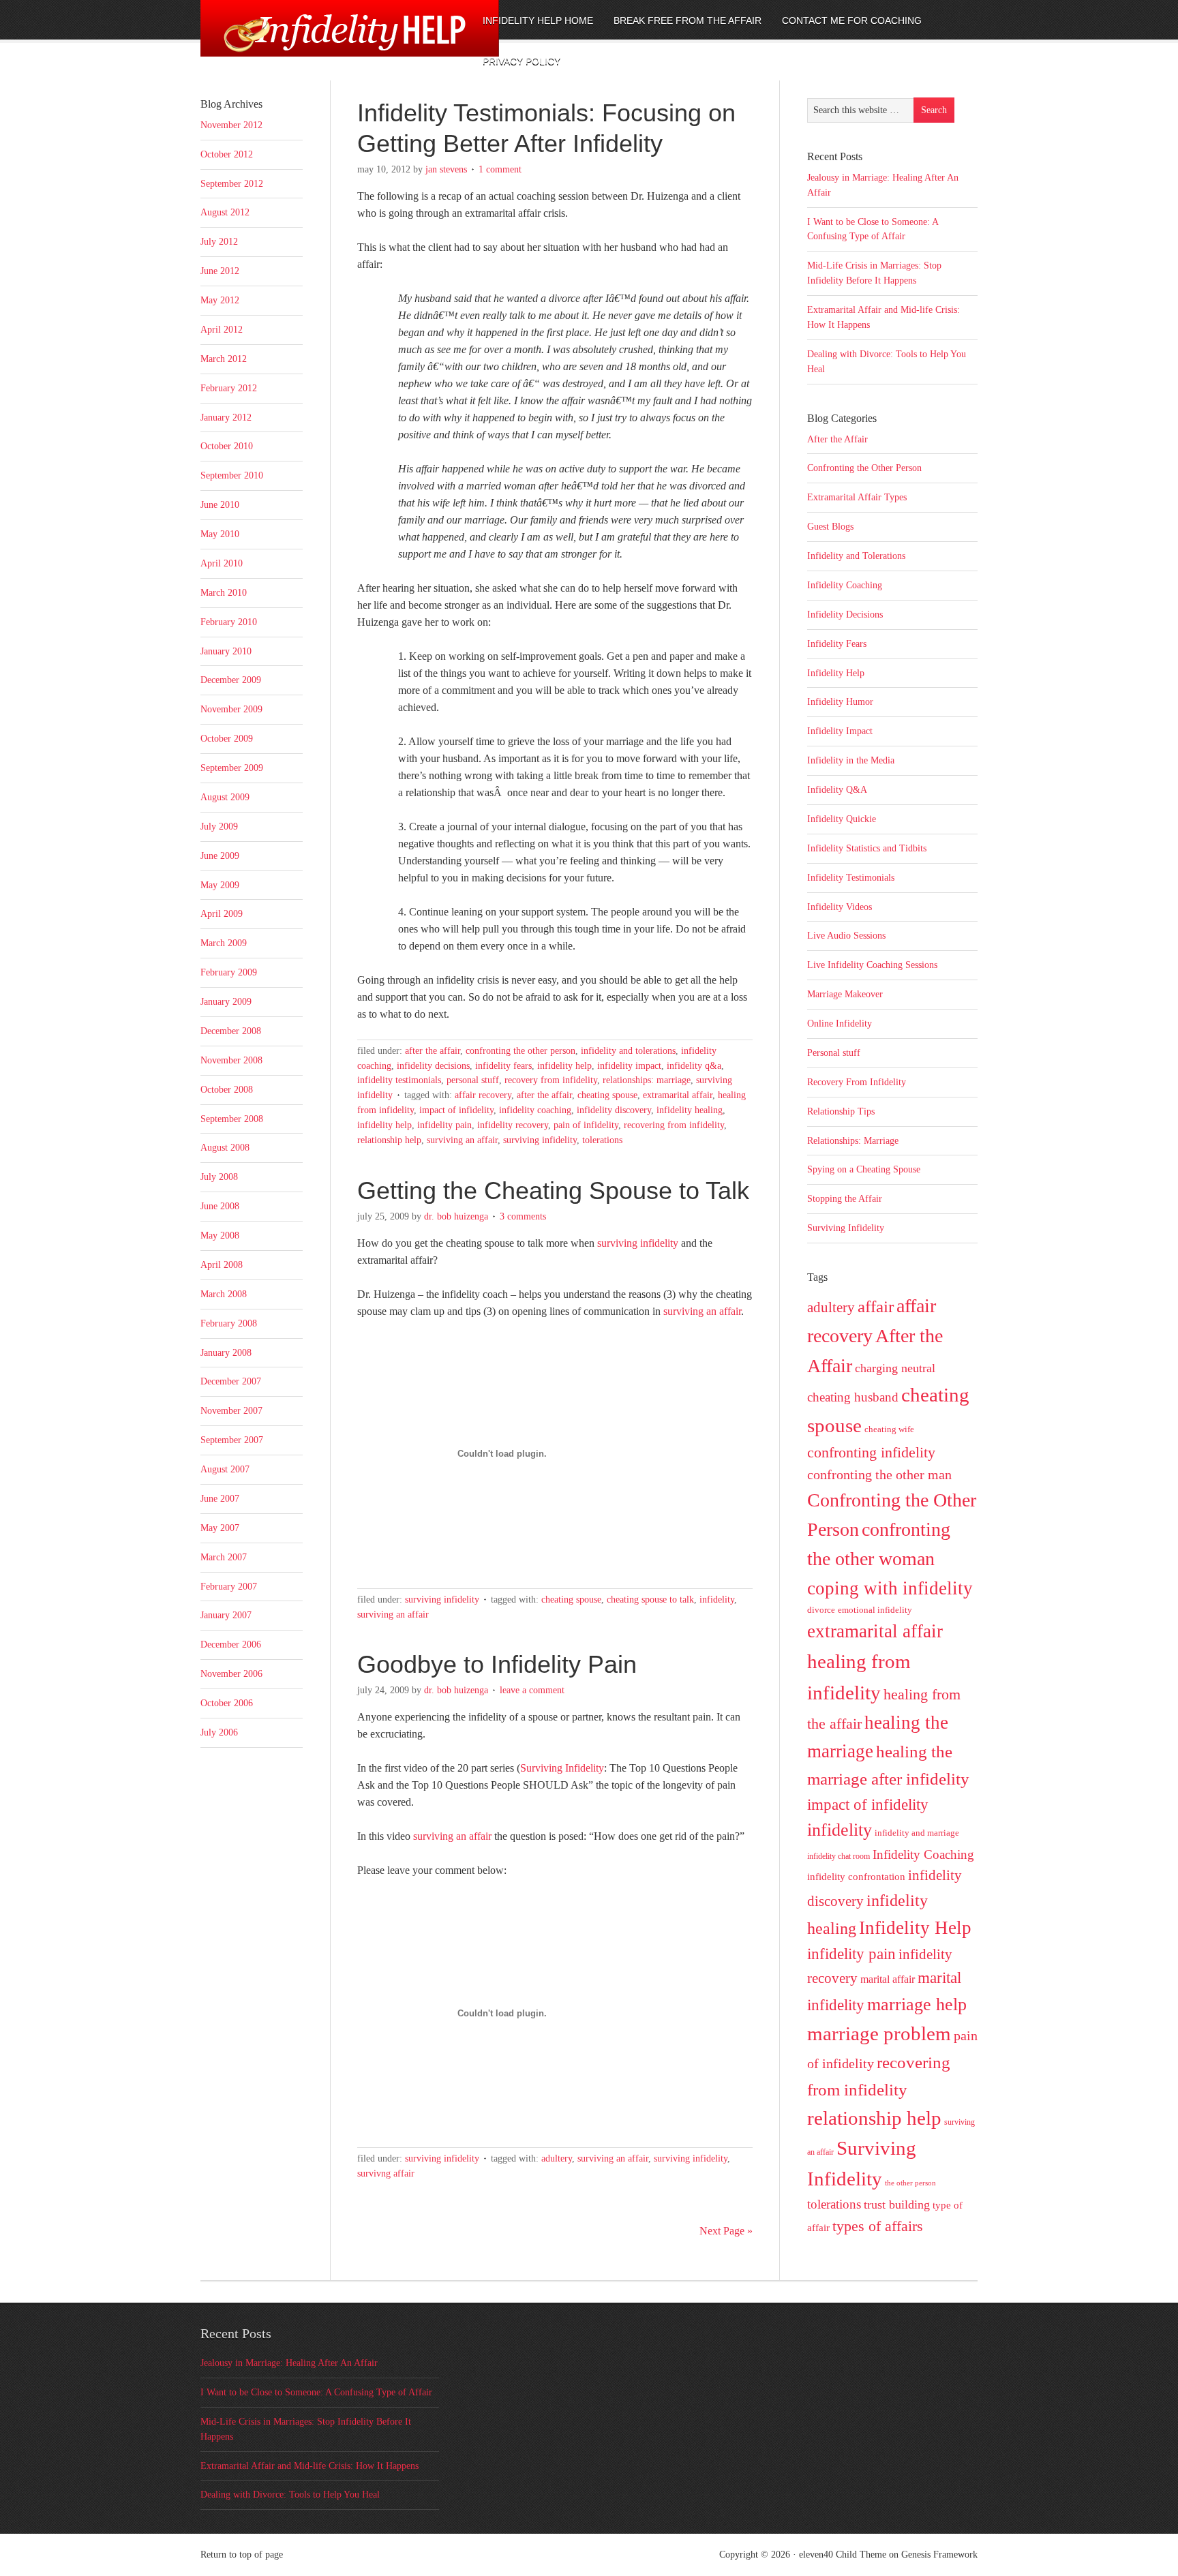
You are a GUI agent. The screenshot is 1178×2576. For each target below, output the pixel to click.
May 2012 (220, 300)
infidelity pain (444, 1125)
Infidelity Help (564, 1066)
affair (876, 1306)
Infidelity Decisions (433, 1066)
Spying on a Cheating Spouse (864, 1169)
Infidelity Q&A (694, 1066)
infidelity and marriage (917, 1833)
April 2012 (222, 330)
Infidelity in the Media (851, 760)
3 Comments (523, 1216)
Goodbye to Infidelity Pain (497, 1664)
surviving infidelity (638, 1243)
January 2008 (226, 1353)
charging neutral (895, 1368)
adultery (557, 2158)
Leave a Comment (532, 1690)
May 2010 (220, 534)
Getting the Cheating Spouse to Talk (553, 1191)
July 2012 (219, 242)
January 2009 (226, 1002)
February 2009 (229, 972)
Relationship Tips (841, 1111)
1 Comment (500, 169)
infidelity (717, 1600)
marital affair (888, 1979)
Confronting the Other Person (520, 1051)
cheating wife (889, 1429)
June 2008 (220, 1206)
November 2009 (231, 709)
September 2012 (232, 184)
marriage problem (879, 2033)
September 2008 (232, 1119)
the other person (910, 2183)
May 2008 (220, 1236)
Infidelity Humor (840, 702)
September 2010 (232, 475)
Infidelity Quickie (842, 819)
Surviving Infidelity (540, 1140)
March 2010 (224, 593)
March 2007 (224, 1557)
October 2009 (227, 739)
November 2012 (231, 125)
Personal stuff (473, 1080)
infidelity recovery (513, 1125)
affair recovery (483, 1095)
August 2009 (225, 797)
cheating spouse (607, 1095)
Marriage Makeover (845, 994)
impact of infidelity (456, 1110)
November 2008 (231, 1060)
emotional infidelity (875, 1610)
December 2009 (231, 680)
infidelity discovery (614, 1110)
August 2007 (225, 1469)
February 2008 (229, 1323)
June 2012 (220, 271)
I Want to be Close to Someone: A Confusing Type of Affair (316, 2392)
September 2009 (232, 768)
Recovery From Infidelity (551, 1080)
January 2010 (226, 651)
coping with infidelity (890, 1588)
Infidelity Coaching (535, 1110)
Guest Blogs (830, 527)
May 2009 (220, 885)
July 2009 (219, 827)
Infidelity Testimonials (399, 1080)
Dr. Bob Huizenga (456, 1216)
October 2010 (227, 446)
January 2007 (226, 1615)
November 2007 (231, 1411)
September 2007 (232, 1440)
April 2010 (222, 563)
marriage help (917, 2004)
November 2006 (231, 1674)
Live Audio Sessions (846, 936)
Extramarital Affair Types (857, 497)
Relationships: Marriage (647, 1080)
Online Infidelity (840, 1024)
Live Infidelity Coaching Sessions (872, 965)
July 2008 (219, 1177)
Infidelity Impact (629, 1066)
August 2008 (225, 1148)
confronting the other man (879, 1474)
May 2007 (220, 1528)
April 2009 (222, 914)
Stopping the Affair (845, 1199)
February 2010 (229, 622)
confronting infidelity (871, 1453)
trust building (897, 2204)
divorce (821, 1610)
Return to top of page (242, 2555)
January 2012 (226, 418)
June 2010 (220, 505)
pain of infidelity (586, 1125)
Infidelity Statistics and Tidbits (867, 848)
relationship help (389, 1140)
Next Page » (726, 2231)
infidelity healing (690, 1110)
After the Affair (433, 1051)
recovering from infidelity (674, 1125)
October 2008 (227, 1090)
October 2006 (227, 1703)
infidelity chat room (839, 1856)
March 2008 (224, 1294)
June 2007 (220, 1499)
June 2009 (220, 856)
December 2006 (231, 1645)
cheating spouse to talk (650, 1600)
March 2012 (224, 359)
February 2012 (229, 388)
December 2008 (231, 1031)
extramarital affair (678, 1095)
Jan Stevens (446, 169)
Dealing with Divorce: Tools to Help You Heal (290, 2495)
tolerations (602, 1140)
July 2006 (219, 1732)
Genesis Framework (939, 2555)
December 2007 (231, 1381)
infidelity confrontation (856, 1876)
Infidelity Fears (503, 1066)
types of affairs (878, 2226)
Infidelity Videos (840, 907)
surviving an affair (462, 1140)
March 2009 (224, 943)
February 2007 (229, 1587)
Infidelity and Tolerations (628, 1051)
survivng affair (386, 2173)
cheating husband (853, 1397)
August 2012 (225, 212)
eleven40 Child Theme (843, 2555)
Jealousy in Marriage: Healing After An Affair (289, 2363)
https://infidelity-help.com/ (313, 39)
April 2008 (222, 1265)
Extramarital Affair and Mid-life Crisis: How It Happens (309, 2466)
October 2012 (227, 154)
